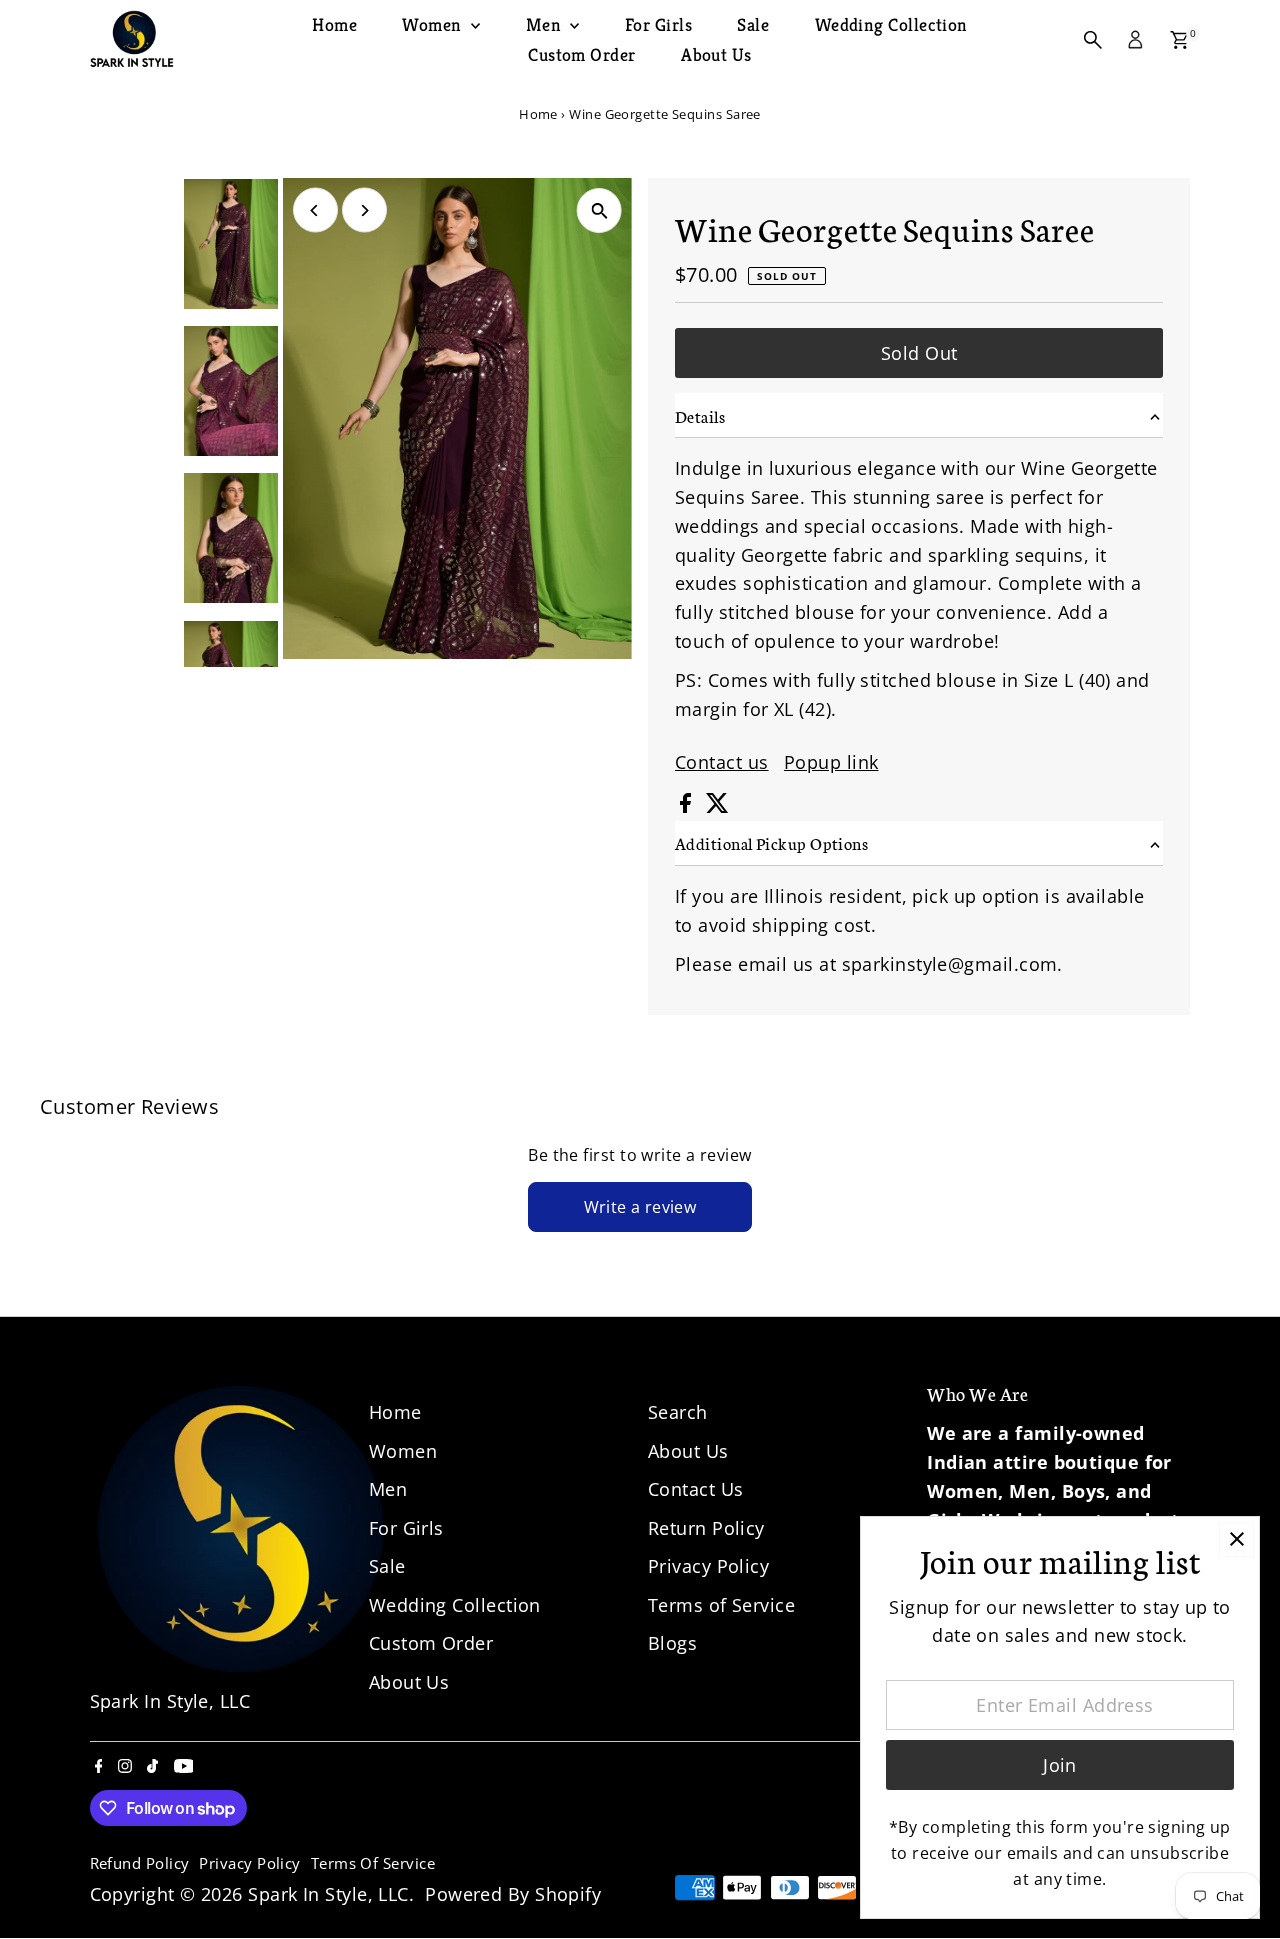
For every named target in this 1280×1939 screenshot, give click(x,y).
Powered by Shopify (513, 1894)
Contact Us (696, 1489)
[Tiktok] (152, 1766)
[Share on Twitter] (717, 806)
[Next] (364, 210)
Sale (753, 24)
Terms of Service (721, 1605)
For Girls (658, 24)
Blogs (672, 1643)
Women (434, 24)
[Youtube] (184, 1766)
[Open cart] (1179, 40)
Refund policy (140, 1863)
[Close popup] (1236, 1539)
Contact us (722, 762)
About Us (716, 54)
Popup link (831, 762)
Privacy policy (249, 1863)
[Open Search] (1093, 40)
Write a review (640, 1207)
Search (678, 1412)
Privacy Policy (708, 1566)
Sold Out (919, 353)
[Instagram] (125, 1766)
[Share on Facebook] (688, 806)
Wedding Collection (891, 24)
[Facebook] (99, 1766)
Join (1060, 1765)
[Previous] (315, 210)
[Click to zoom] (599, 210)
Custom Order (581, 54)
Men (546, 24)
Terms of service (373, 1863)
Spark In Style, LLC (328, 1894)
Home (334, 24)
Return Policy (706, 1528)
